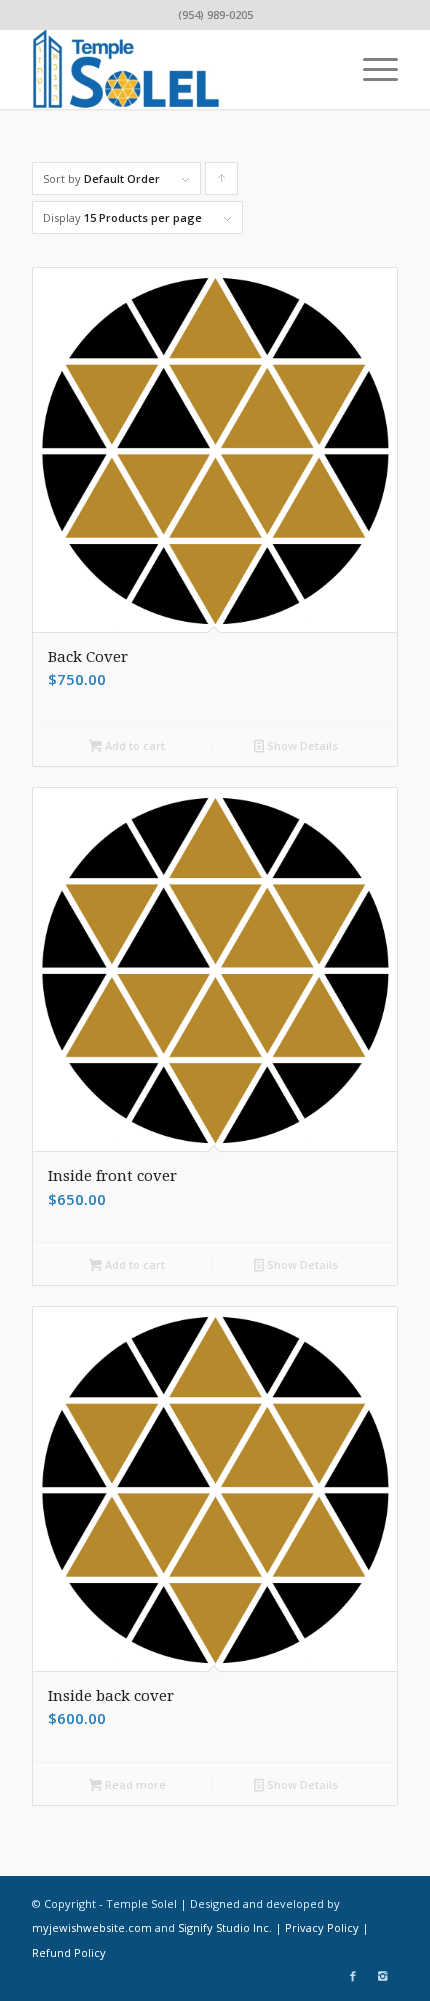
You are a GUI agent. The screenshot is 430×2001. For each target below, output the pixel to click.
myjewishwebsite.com (92, 1927)
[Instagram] (383, 1976)
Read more (134, 1784)
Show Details (301, 745)
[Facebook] (353, 1976)
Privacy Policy (322, 1927)
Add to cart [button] (133, 745)
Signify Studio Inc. (225, 1927)
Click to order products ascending (222, 183)
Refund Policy (69, 1952)
